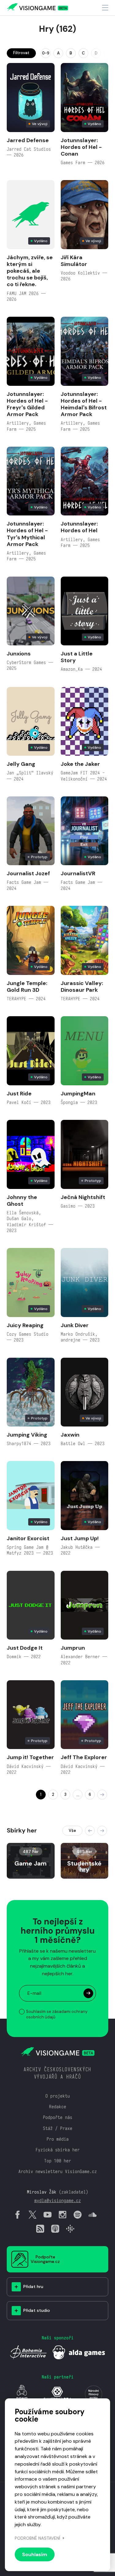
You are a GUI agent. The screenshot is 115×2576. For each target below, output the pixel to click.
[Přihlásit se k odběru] (88, 1993)
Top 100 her (58, 2161)
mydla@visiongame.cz (58, 2200)
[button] (90, 1831)
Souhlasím (35, 2554)
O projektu (58, 2096)
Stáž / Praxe (58, 2128)
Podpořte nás (58, 2117)
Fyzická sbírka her (58, 2150)
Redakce (58, 2107)
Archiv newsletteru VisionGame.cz (58, 2171)
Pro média (58, 2139)
